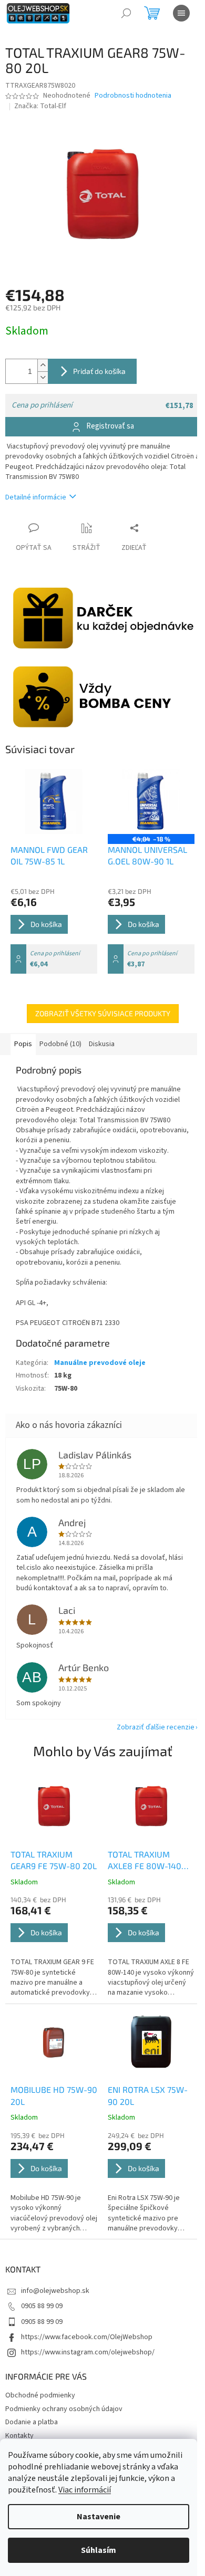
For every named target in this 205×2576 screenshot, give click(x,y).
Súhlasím (99, 2550)
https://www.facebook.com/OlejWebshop (87, 2337)
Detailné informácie (36, 497)
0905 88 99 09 (42, 2306)
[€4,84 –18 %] (151, 801)
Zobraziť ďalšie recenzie (156, 1727)
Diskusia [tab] (102, 1044)
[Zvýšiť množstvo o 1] (43, 365)
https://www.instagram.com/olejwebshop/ (88, 2352)
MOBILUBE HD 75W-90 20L (54, 2095)
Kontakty (19, 2436)
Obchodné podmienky (40, 2395)
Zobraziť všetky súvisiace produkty (103, 1013)
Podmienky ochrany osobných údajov (64, 2409)
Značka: (40, 106)
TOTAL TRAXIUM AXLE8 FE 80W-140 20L (145, 1861)
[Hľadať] (126, 13)
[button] (54, 1947)
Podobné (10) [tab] (60, 1044)
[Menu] (181, 13)
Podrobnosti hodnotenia (133, 96)
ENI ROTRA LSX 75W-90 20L (148, 2095)
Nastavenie (99, 2517)
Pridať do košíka (99, 371)
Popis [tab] (23, 1044)
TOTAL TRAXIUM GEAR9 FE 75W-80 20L (54, 1860)
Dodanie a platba (32, 2422)
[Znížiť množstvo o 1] (43, 377)
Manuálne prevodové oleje (100, 1363)
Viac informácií (85, 2490)
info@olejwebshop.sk (55, 2291)
